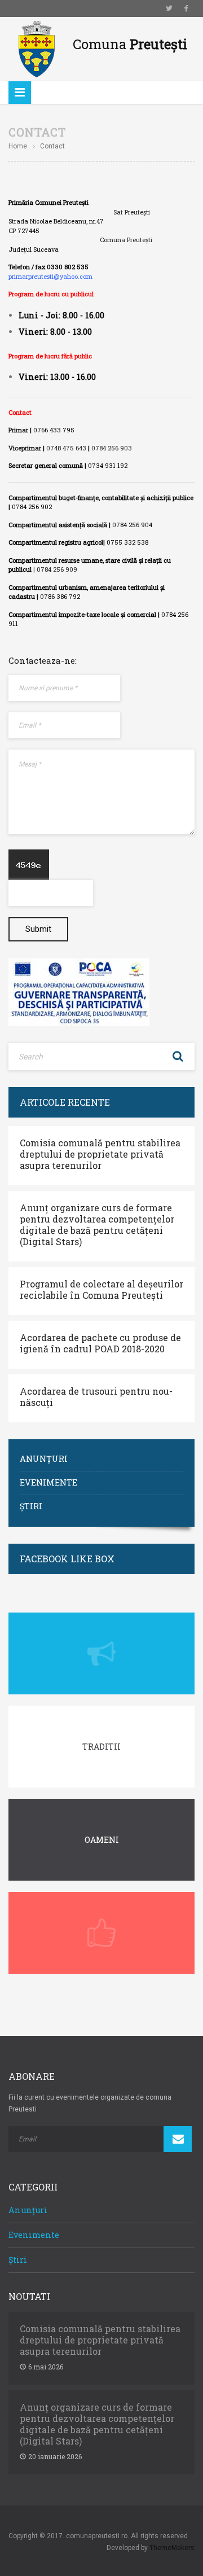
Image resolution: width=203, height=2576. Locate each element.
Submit (38, 929)
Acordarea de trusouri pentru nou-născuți (96, 1397)
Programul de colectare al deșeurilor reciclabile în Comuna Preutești (101, 1290)
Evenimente (48, 1482)
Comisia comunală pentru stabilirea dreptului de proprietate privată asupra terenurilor (100, 1154)
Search (178, 1057)
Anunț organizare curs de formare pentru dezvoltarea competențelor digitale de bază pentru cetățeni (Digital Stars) (97, 1225)
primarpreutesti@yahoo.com (50, 276)
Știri (31, 1506)
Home (18, 146)
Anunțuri (44, 1459)
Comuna (130, 44)
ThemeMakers (172, 2548)
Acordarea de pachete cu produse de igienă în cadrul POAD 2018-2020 (100, 1343)
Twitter (169, 8)
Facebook (186, 8)
